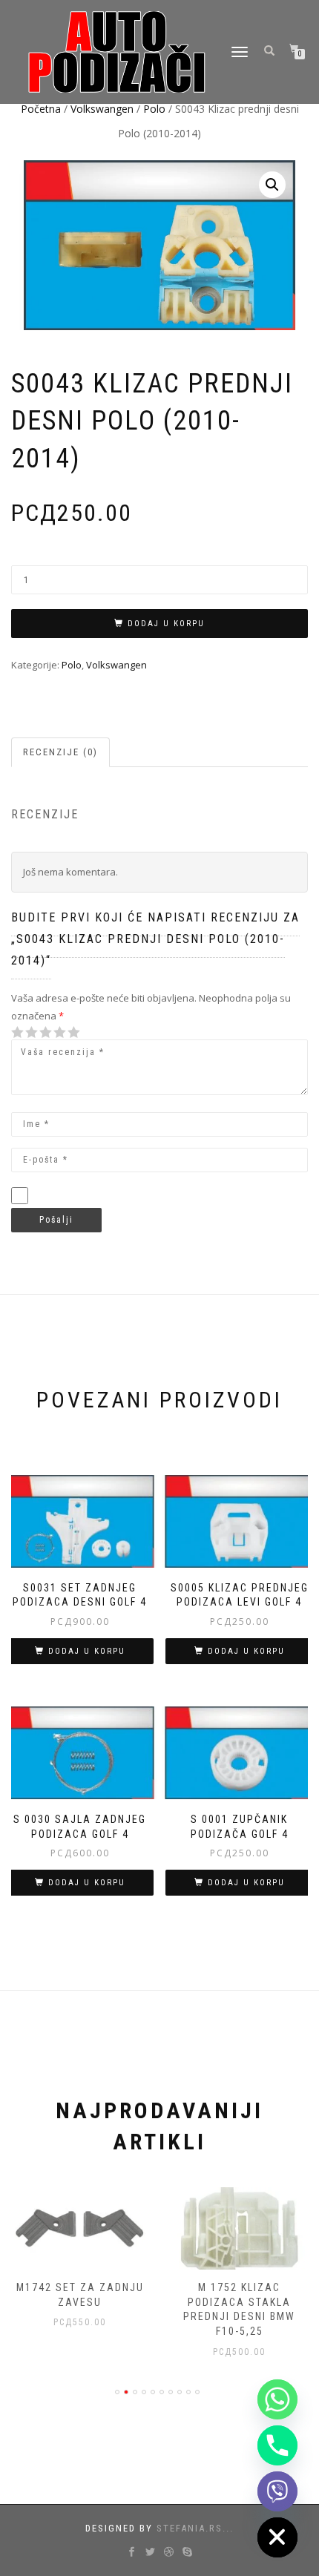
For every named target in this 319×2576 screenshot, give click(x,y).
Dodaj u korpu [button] (87, 1651)
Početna (41, 109)
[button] (272, 185)
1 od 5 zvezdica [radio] (18, 1032)
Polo (154, 109)
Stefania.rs (190, 2528)
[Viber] (277, 2491)
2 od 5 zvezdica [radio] (24, 1032)
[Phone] (277, 2445)
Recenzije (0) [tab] (60, 752)
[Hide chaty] (277, 2537)
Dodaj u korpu (166, 624)
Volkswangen (102, 109)
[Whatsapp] (277, 2399)
